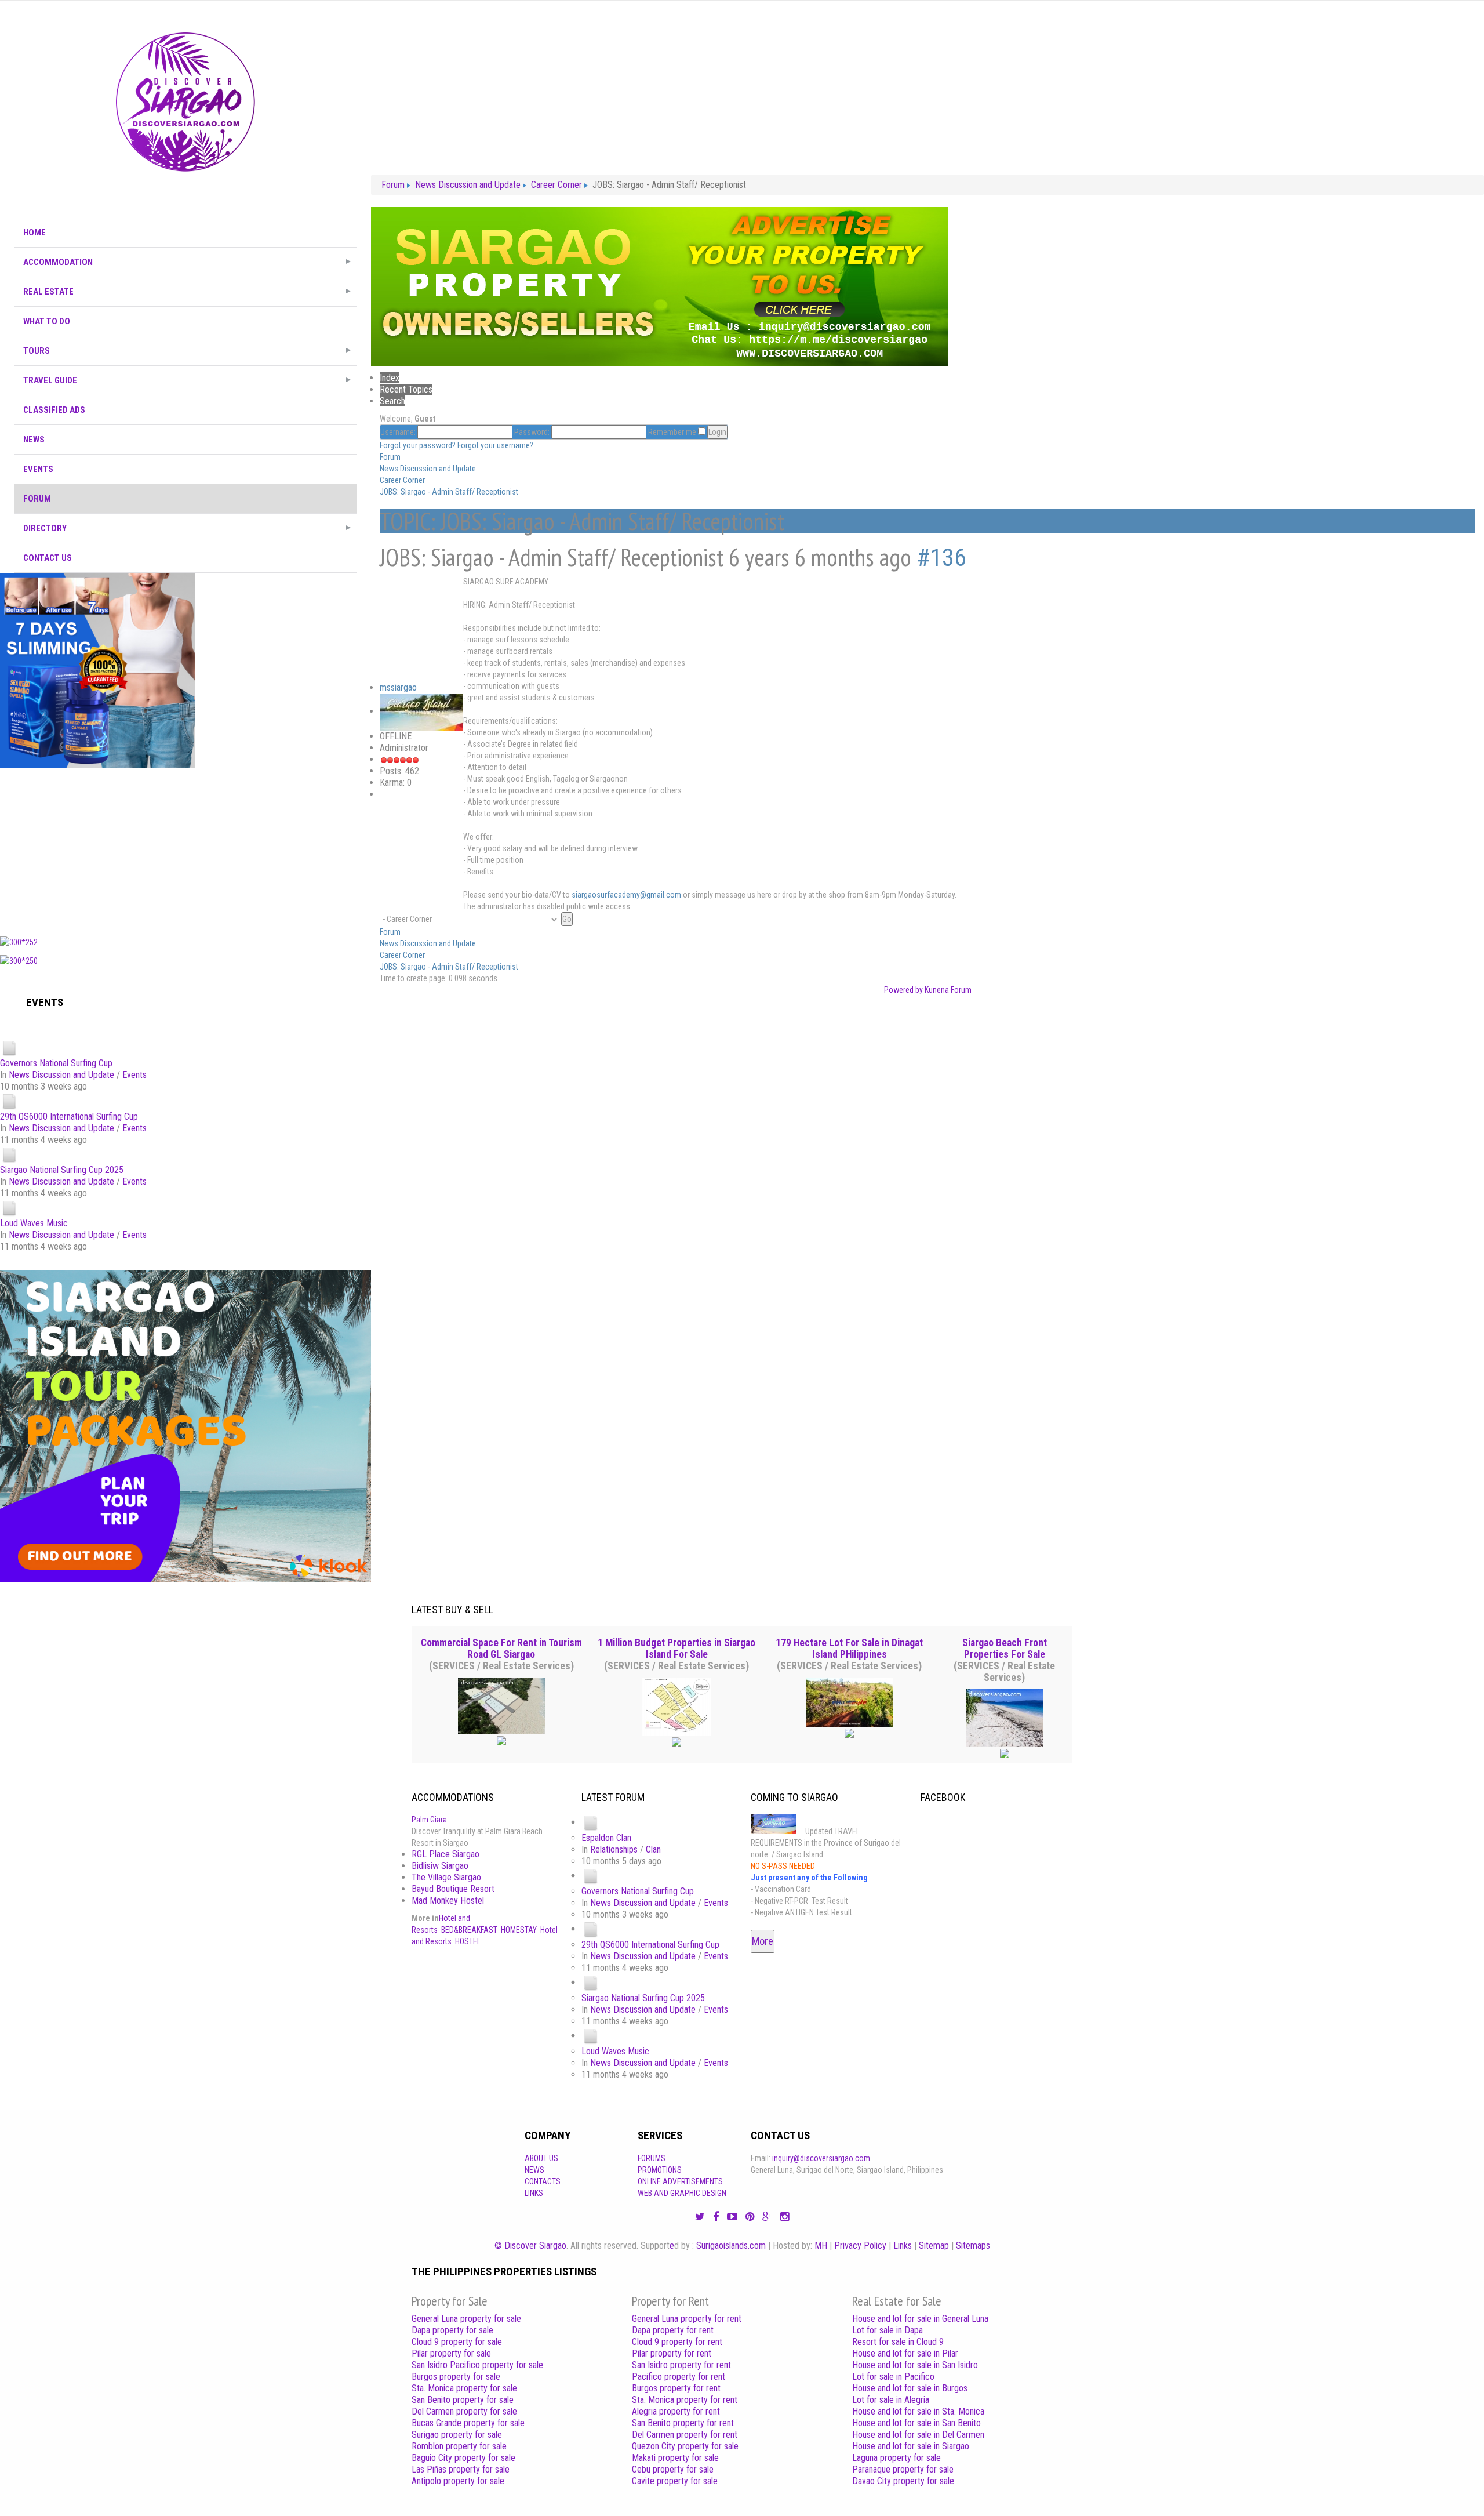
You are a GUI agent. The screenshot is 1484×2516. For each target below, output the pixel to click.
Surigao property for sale (457, 2435)
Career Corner (402, 480)
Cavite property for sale (675, 2481)
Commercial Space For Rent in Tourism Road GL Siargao (501, 1649)
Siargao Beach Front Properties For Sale (1005, 1649)
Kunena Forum (948, 990)
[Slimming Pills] (97, 670)
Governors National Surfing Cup (56, 1063)
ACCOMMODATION (58, 262)
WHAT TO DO (47, 321)
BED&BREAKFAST (469, 1930)
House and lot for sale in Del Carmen (918, 2435)
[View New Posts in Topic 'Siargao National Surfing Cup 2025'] (9, 1154)
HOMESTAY (519, 1930)
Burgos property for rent (676, 2388)
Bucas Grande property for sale (468, 2423)
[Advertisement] (185, 849)
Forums (652, 2158)
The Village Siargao (446, 1877)
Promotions (660, 2170)
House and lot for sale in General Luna (920, 2319)
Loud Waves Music (34, 1223)
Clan (653, 1849)
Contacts (543, 2181)
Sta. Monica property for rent (685, 2400)
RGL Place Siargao (445, 1854)
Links (534, 2193)
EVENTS (38, 469)
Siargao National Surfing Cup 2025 (62, 1170)
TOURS (37, 351)
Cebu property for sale (673, 2469)
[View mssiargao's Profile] (421, 711)
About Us (541, 2158)
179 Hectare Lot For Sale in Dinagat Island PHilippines (849, 1649)
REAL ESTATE (48, 292)
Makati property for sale (675, 2458)
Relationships (614, 1849)
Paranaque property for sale (903, 2469)
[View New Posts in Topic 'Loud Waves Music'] (9, 1208)
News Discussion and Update (61, 1075)
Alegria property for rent (676, 2411)
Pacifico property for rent (679, 2377)
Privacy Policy (860, 2245)
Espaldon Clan (606, 1838)
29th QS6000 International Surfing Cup (69, 1117)
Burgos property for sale (456, 2377)
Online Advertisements (680, 2181)
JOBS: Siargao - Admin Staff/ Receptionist (449, 492)
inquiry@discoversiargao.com (821, 2158)
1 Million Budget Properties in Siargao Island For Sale (676, 1649)
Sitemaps (973, 2245)
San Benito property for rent (683, 2423)
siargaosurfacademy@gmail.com (626, 895)
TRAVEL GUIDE (50, 380)
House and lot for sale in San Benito (916, 2423)
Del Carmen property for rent (685, 2435)
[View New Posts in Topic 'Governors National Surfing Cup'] (9, 1048)
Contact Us (48, 558)
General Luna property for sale (466, 2319)
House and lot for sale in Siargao (911, 2446)
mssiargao (398, 687)
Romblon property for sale (459, 2446)
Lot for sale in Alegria (891, 2400)
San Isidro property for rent (681, 2365)
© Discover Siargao (530, 2245)
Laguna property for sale (896, 2458)
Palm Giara (429, 1820)
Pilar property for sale (451, 2353)
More (763, 1941)
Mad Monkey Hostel (448, 1900)
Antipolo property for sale (458, 2481)
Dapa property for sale (452, 2330)
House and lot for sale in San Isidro (915, 2365)
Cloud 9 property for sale (457, 2342)
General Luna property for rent (687, 2319)
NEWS (34, 440)
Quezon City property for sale (685, 2446)
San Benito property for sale (463, 2400)
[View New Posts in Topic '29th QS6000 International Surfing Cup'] (9, 1101)
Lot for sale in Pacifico (893, 2377)
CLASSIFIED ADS (54, 410)
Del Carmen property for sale (464, 2411)
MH (821, 2245)
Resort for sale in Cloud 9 (898, 2342)
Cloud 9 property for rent (677, 2342)
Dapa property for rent (673, 2330)
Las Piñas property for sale (461, 2469)
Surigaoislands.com (731, 2245)
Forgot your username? (495, 445)
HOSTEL (468, 1941)
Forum (37, 499)
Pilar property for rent (672, 2353)
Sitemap (934, 2245)
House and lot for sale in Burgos (910, 2388)
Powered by (903, 990)
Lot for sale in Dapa (888, 2330)
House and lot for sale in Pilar (905, 2353)
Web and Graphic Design (682, 2193)
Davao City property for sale (903, 2481)
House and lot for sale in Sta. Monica (918, 2411)
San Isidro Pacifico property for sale (477, 2365)
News (534, 2170)
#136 (941, 558)
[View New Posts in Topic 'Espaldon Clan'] (591, 1822)
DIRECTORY (45, 528)
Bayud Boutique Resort (453, 1889)
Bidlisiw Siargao (440, 1866)
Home (34, 233)
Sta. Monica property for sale (464, 2388)
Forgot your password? (418, 445)
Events (134, 1075)
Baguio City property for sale (463, 2458)
